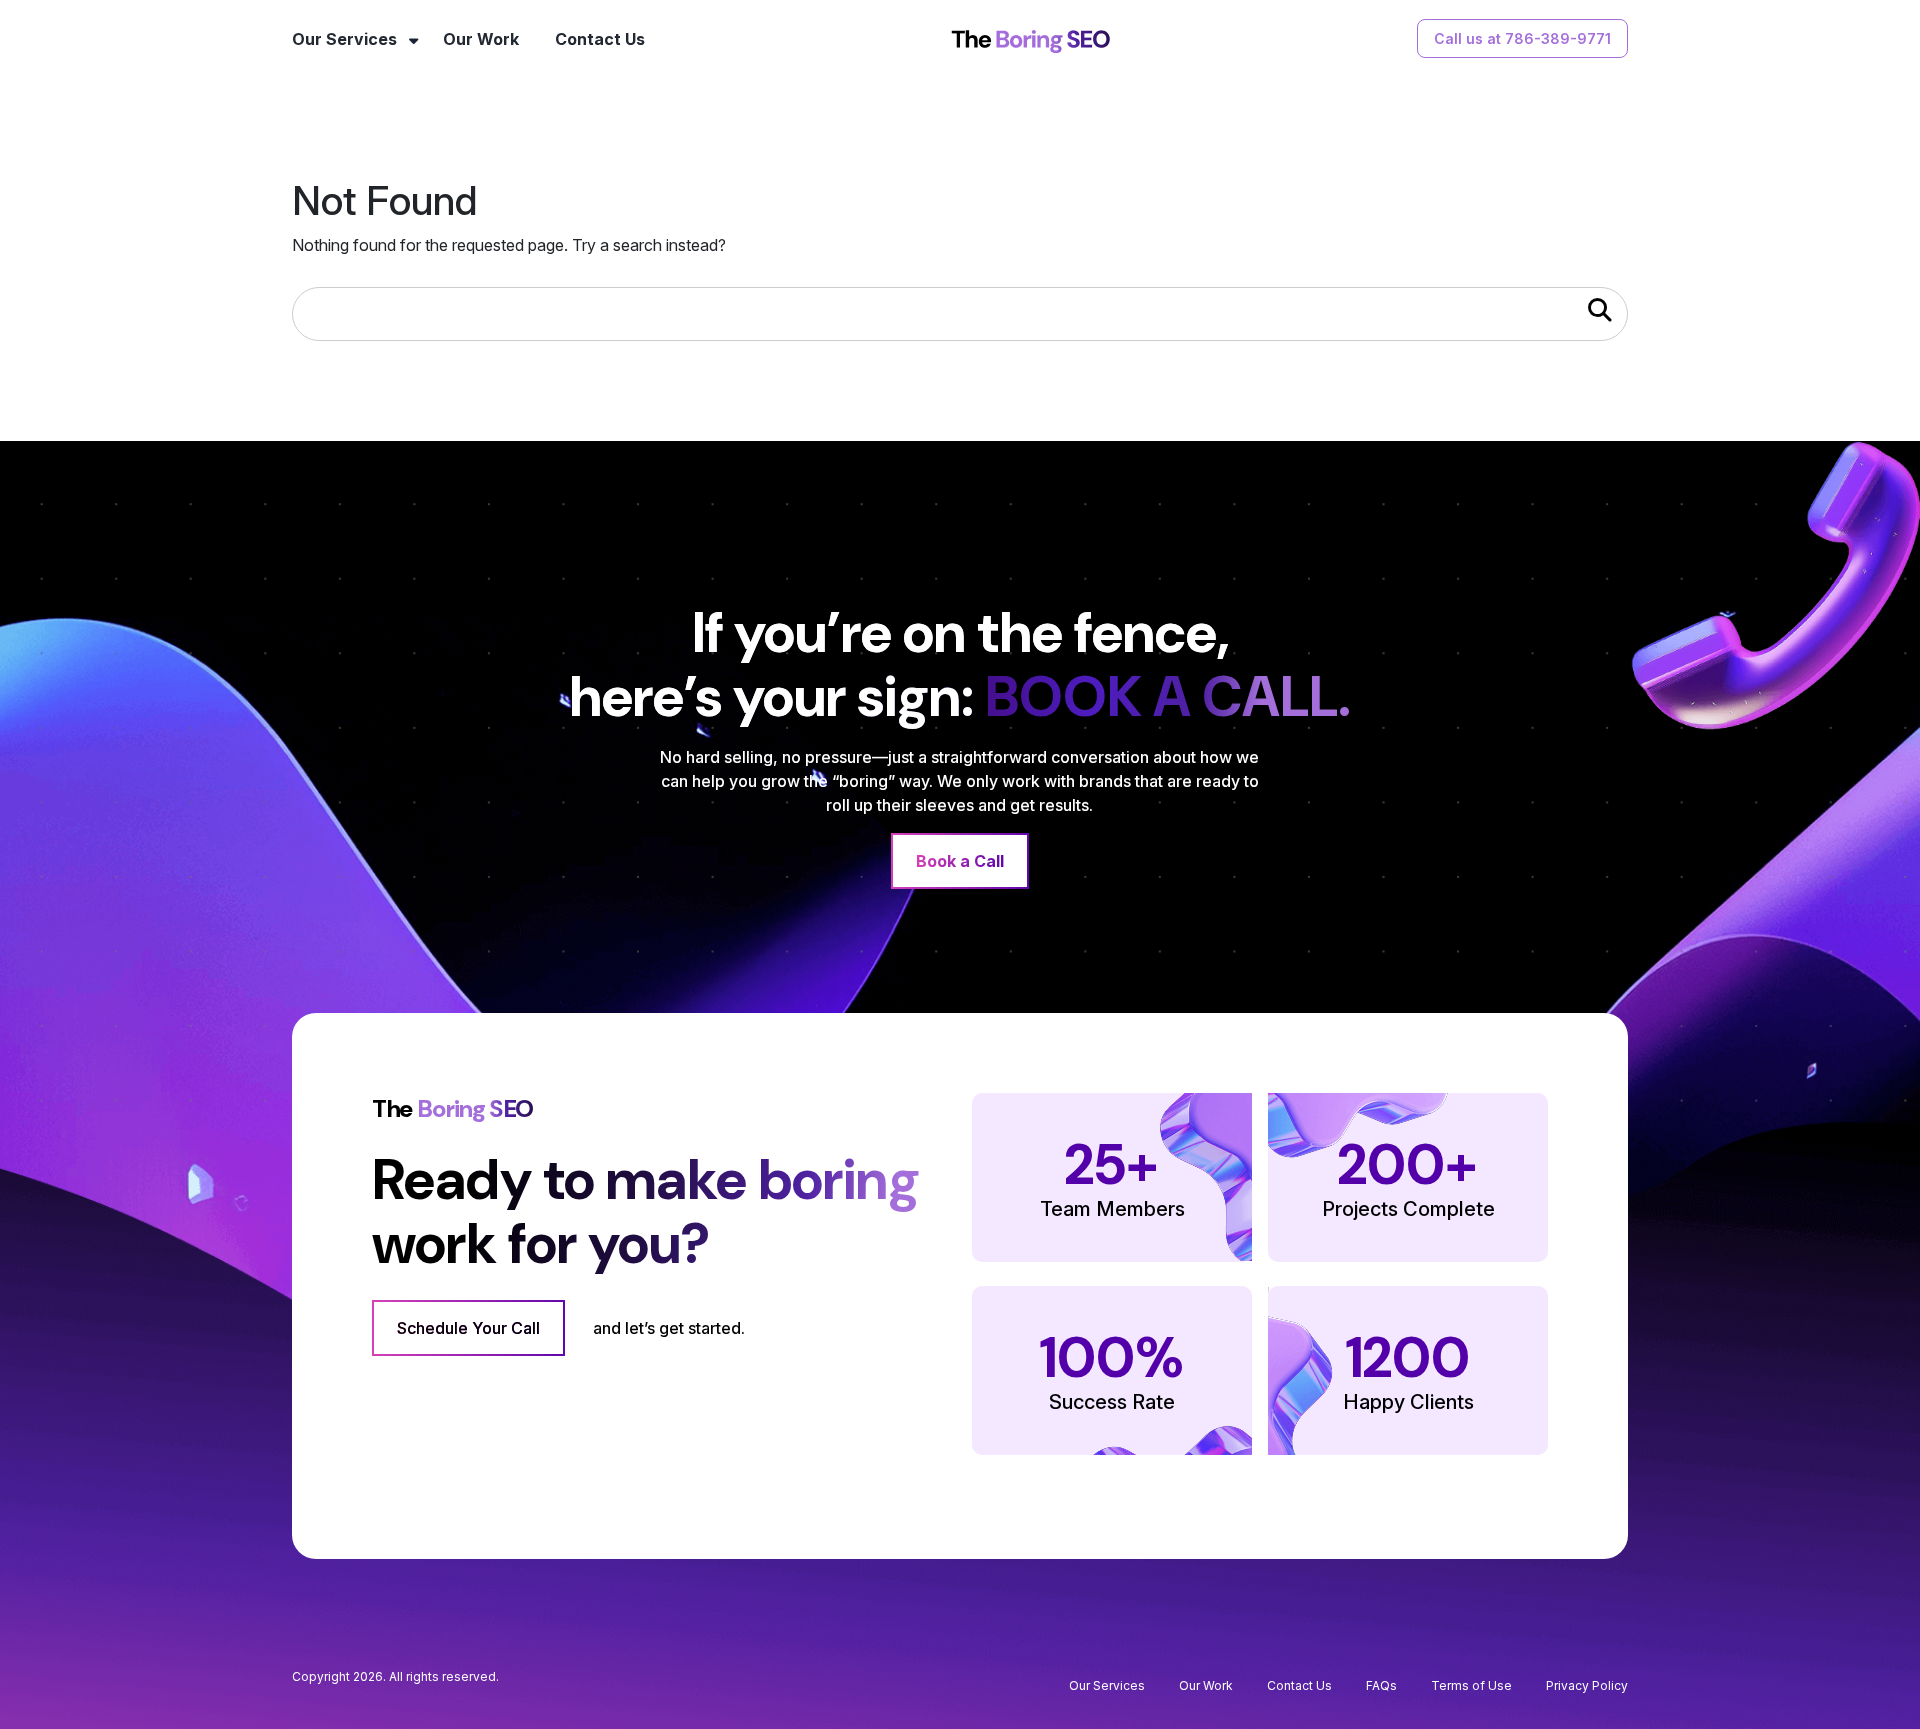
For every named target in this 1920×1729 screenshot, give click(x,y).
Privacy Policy (1587, 1685)
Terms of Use (1471, 1685)
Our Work (481, 39)
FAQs (1381, 1685)
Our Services (344, 39)
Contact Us (600, 39)
